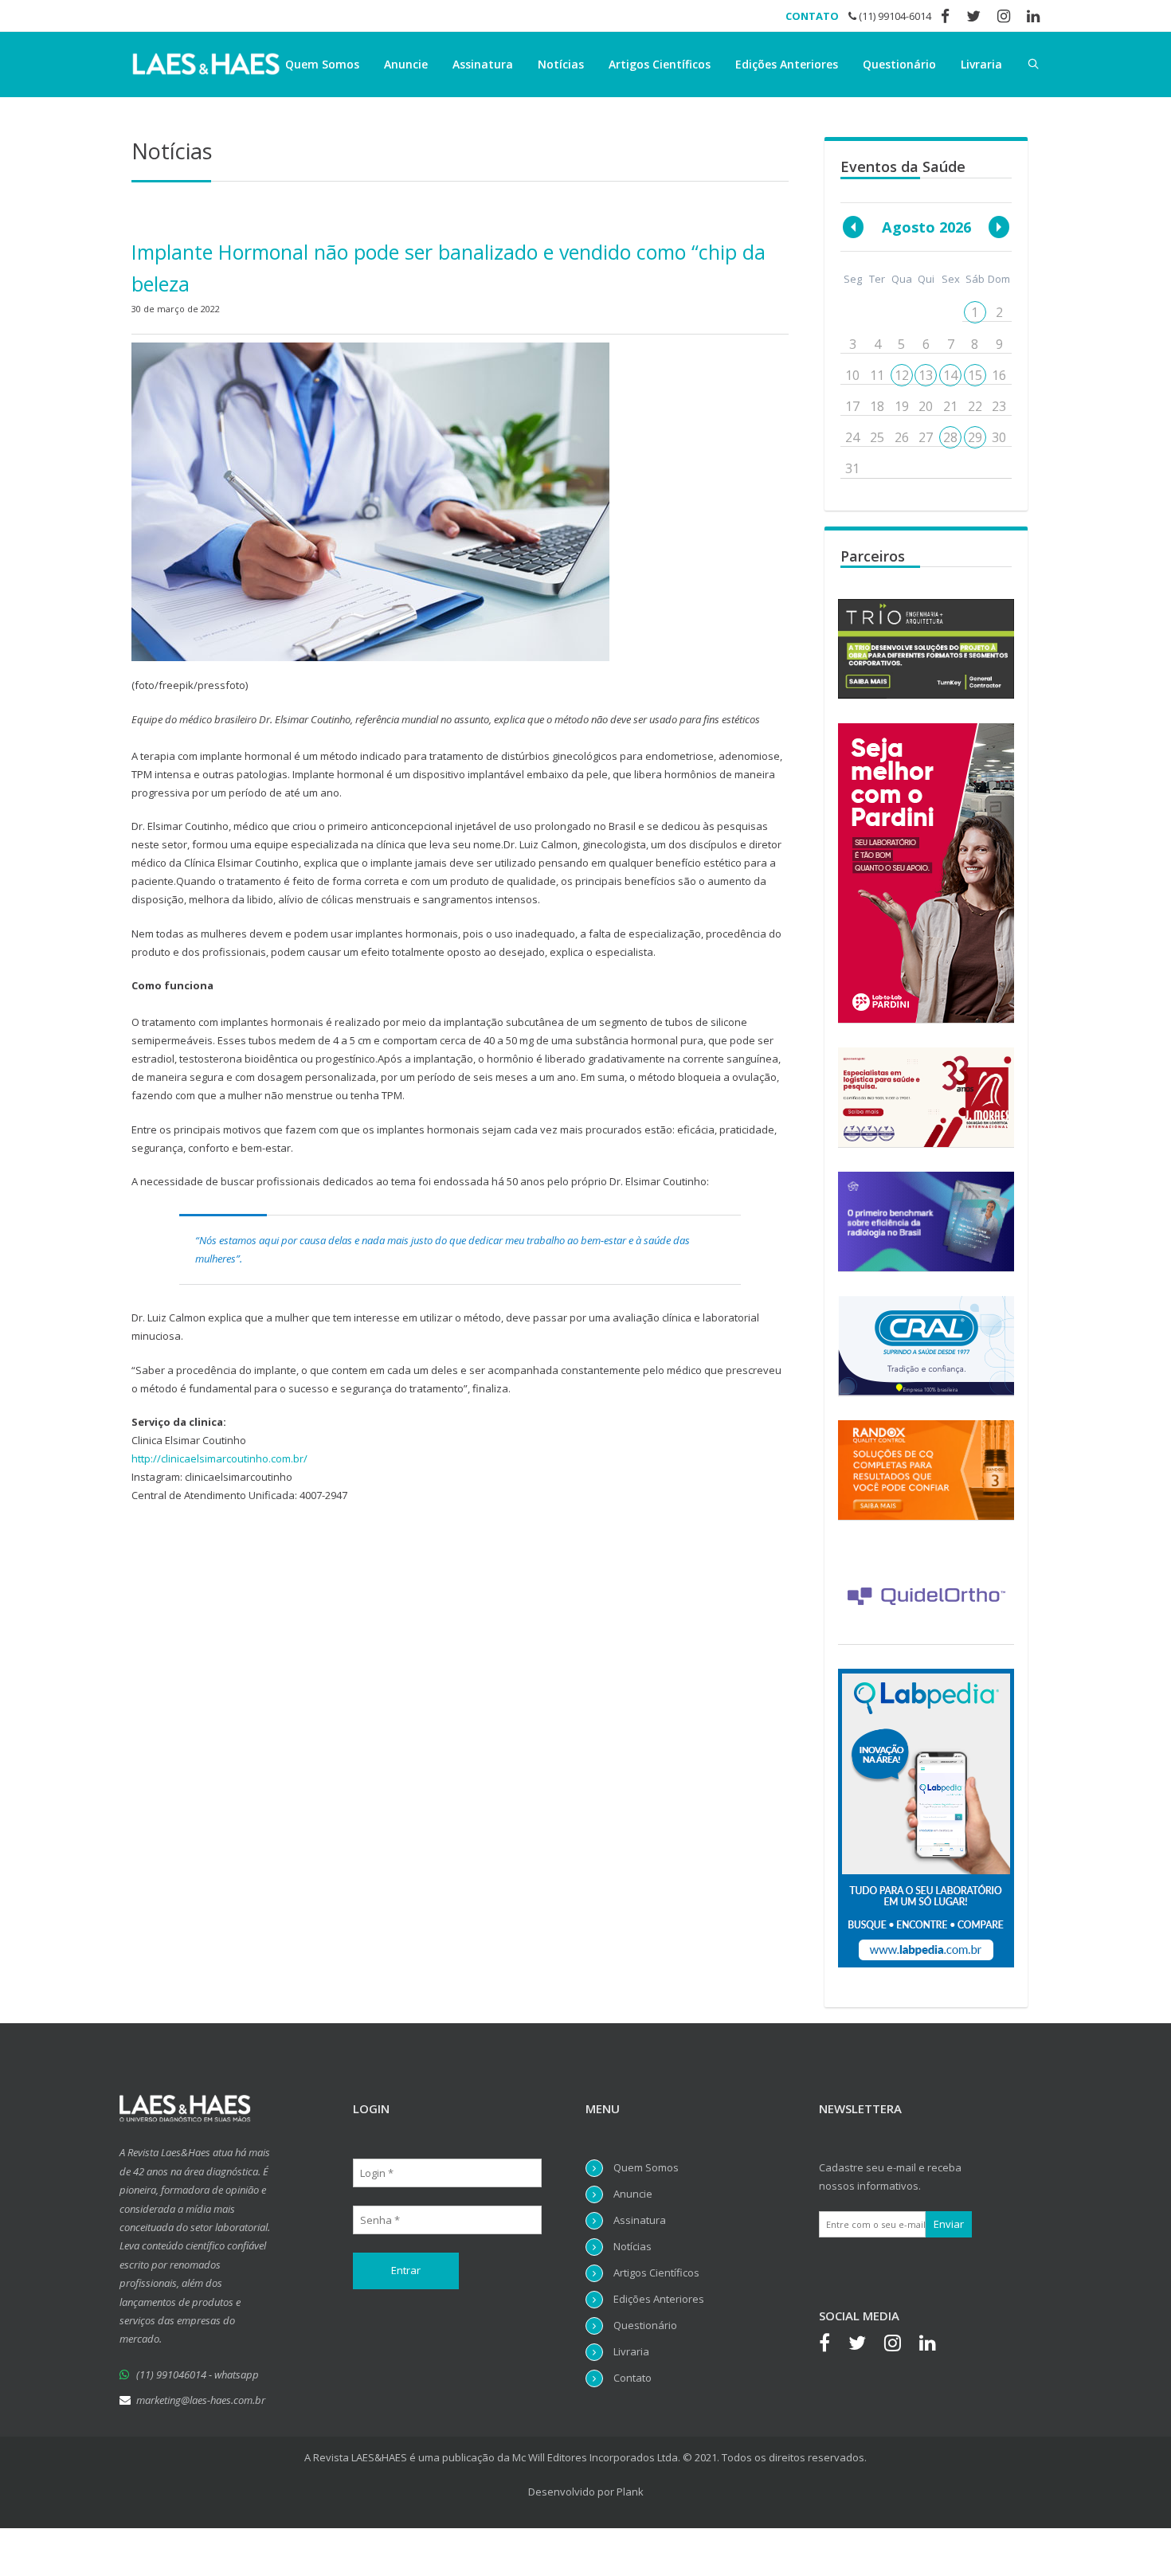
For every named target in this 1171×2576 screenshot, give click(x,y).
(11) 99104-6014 (894, 16)
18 (877, 406)
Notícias (561, 64)
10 (852, 375)
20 (926, 406)
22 (975, 406)
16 (999, 375)
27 (926, 437)
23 (999, 406)
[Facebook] (832, 2345)
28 (950, 437)
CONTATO (812, 16)
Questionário (899, 64)
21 (950, 406)
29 (975, 437)
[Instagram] (901, 2345)
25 (877, 437)
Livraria (981, 64)
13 (926, 375)
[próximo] (999, 227)
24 (852, 437)
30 (999, 437)
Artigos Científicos (660, 64)
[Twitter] (865, 2345)
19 (902, 406)
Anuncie (406, 64)
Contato (632, 2378)
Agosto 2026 (926, 227)
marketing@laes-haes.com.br (201, 2400)
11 (877, 375)
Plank (630, 2492)
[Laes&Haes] (207, 65)
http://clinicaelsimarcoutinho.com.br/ (219, 1458)
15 (975, 375)
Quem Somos (322, 64)
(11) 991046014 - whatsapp (198, 2374)
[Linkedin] (936, 2345)
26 (902, 437)
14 (950, 375)
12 (902, 375)
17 (852, 406)
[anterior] (853, 227)
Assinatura (483, 64)
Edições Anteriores (787, 64)
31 (852, 468)
